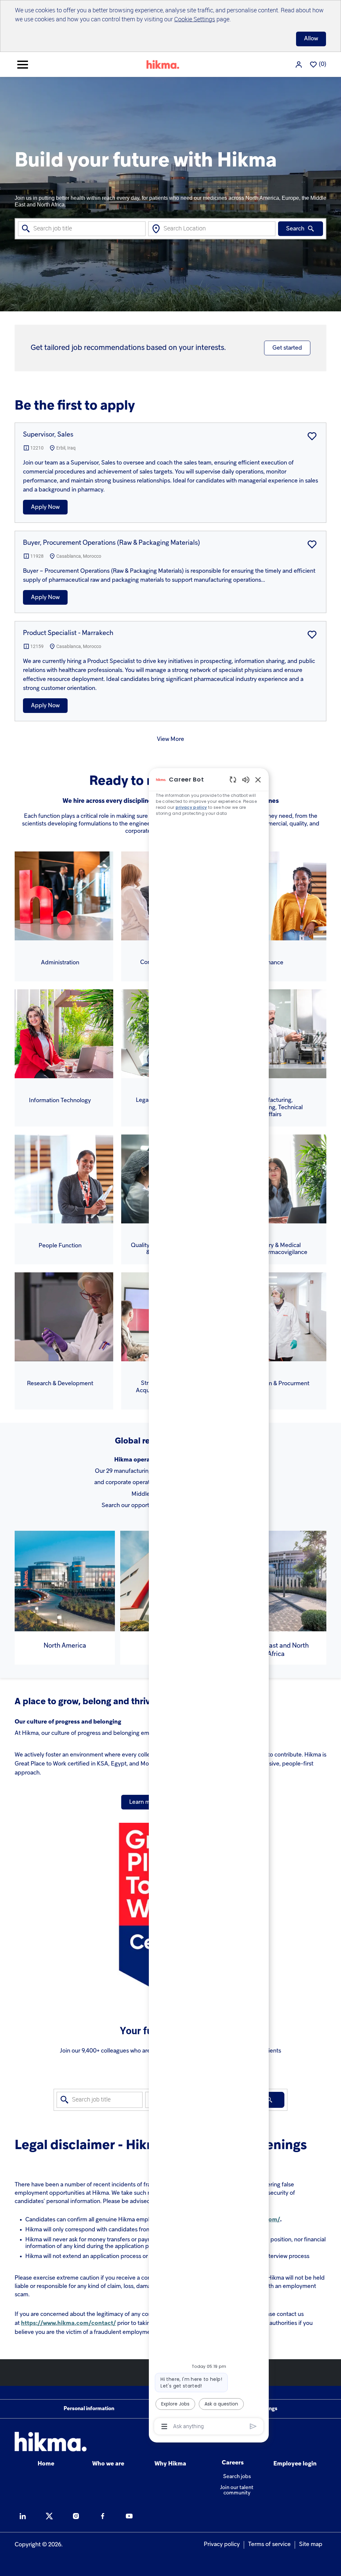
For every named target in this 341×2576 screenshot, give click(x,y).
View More (170, 739)
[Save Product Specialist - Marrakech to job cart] (312, 635)
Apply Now (45, 507)
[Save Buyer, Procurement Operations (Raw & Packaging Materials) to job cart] (312, 544)
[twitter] (49, 2516)
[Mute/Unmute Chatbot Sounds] (246, 779)
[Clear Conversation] (233, 779)
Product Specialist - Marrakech (68, 633)
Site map (311, 2545)
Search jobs (237, 2477)
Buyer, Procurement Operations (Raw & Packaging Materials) (112, 543)
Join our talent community (237, 2490)
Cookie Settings (195, 19)
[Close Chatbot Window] (258, 780)
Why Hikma (170, 2464)
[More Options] (164, 2426)
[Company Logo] (163, 64)
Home (46, 2464)
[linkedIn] (23, 2516)
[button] (299, 64)
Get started (287, 348)
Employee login (295, 2464)
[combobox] (82, 229)
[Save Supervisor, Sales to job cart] (312, 436)
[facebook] (103, 2516)
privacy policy (191, 807)
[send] (253, 2426)
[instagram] (76, 2516)
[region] (209, 1602)
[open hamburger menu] (23, 65)
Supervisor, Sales (48, 435)
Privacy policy (222, 2545)
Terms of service (269, 2545)
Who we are (108, 2464)
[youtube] (129, 2516)
